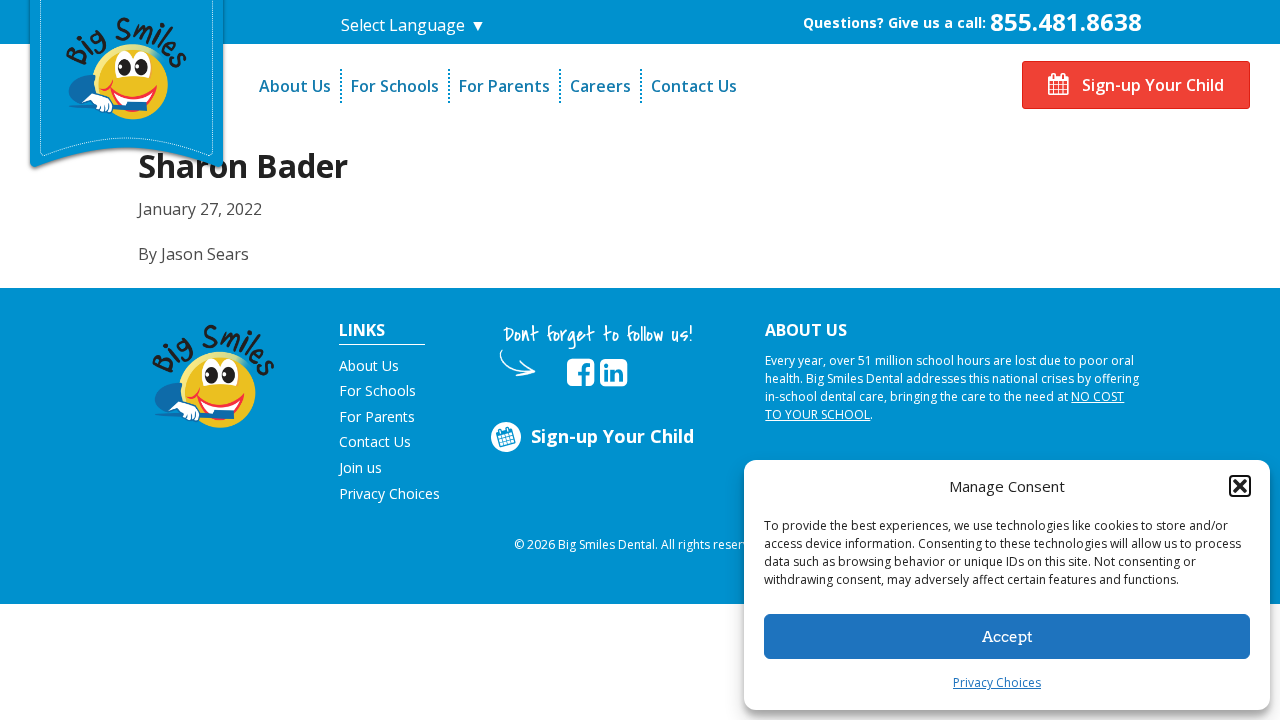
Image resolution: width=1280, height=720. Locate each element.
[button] (1240, 486)
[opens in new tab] (580, 373)
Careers (600, 86)
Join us (360, 467)
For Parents (504, 86)
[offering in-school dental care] (127, 65)
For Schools (395, 86)
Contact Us (694, 86)
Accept (1007, 637)
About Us (295, 86)
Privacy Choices (997, 682)
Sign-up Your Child (1151, 85)
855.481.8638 (1066, 21)
